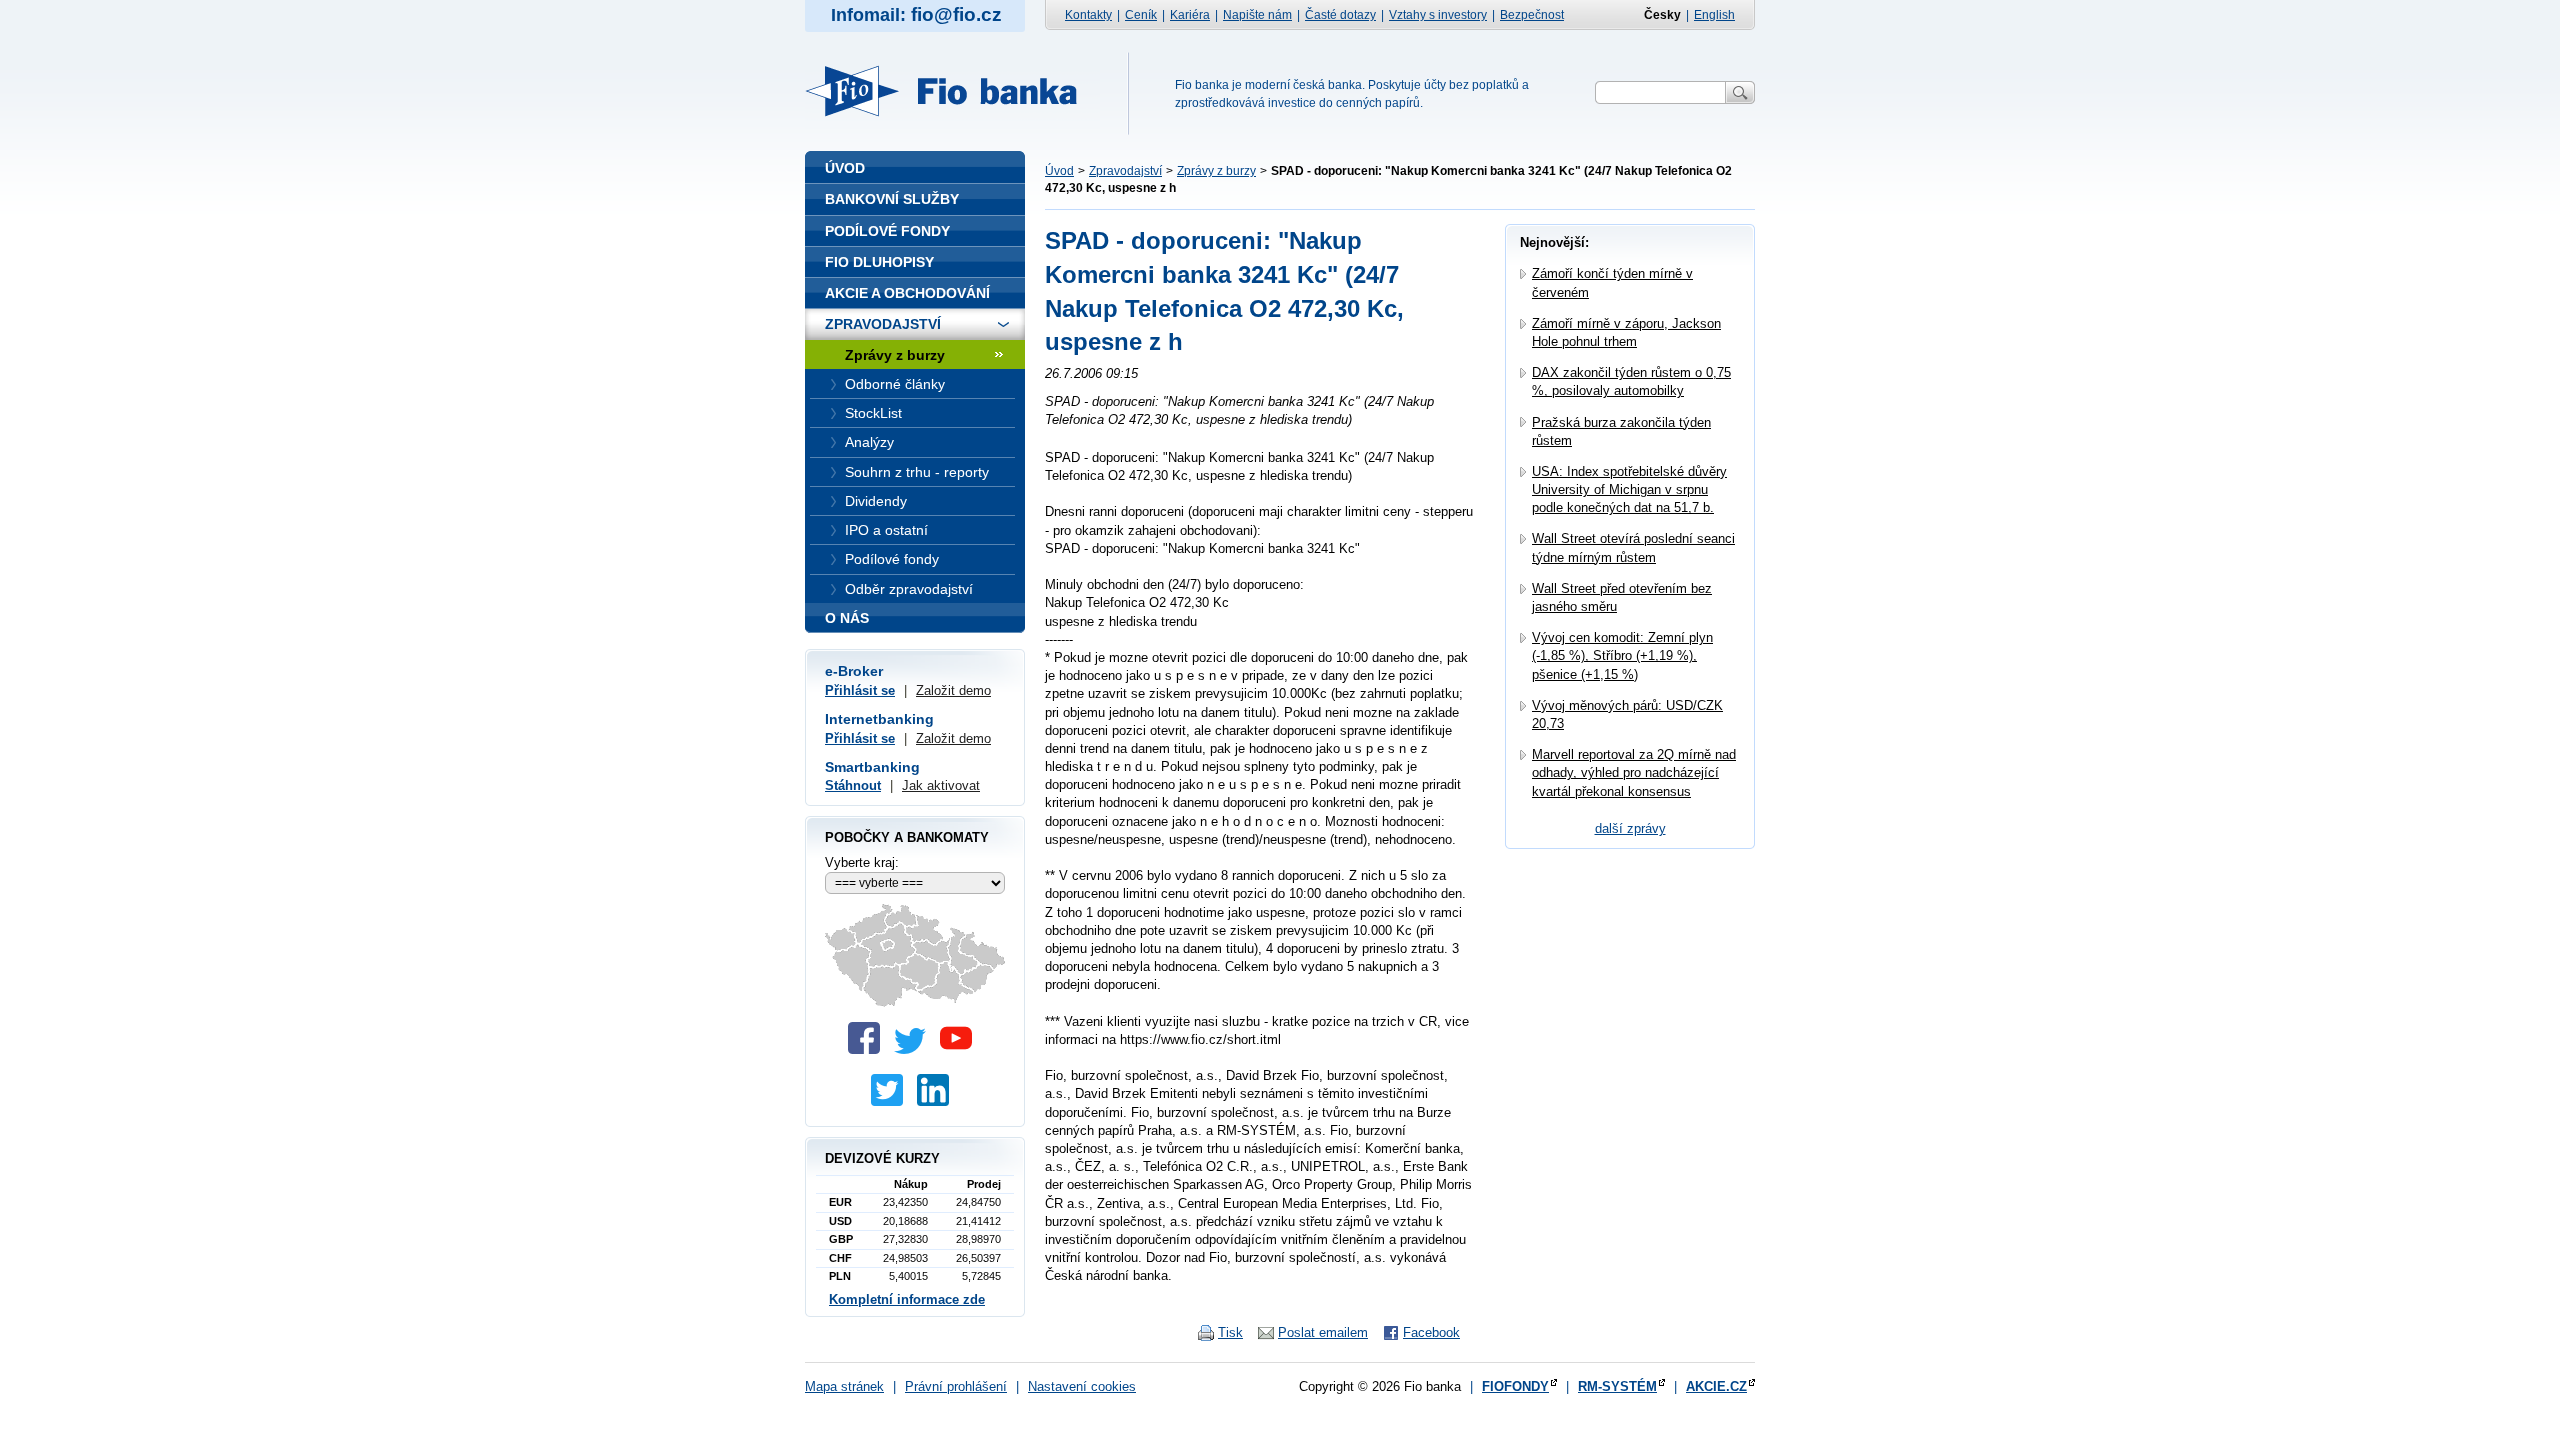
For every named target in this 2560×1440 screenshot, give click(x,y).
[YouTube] (961, 1049)
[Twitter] (915, 1049)
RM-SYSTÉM (1617, 1386)
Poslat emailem (1323, 1332)
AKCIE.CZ (1716, 1386)
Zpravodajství (1125, 171)
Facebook (1431, 1332)
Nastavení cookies (1082, 1386)
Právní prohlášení (956, 1386)
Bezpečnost (1532, 15)
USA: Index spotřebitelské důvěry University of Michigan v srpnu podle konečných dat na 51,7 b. (1629, 489)
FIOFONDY (1515, 1386)
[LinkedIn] (938, 1101)
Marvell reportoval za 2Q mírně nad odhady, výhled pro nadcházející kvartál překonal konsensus (1634, 772)
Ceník (1141, 15)
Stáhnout (853, 785)
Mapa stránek (844, 1386)
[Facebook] (869, 1049)
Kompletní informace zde (907, 1299)
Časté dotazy (1340, 15)
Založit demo (953, 690)
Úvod (1059, 171)
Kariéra (1190, 15)
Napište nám (1257, 15)
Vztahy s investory (1438, 15)
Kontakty (1088, 15)
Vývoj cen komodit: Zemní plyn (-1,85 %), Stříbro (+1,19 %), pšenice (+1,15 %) (1622, 655)
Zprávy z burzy (1216, 171)
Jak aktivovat (941, 785)
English (1714, 15)
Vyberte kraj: (862, 862)
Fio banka (953, 91)
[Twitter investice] (892, 1101)
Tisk (1230, 1332)
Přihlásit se (860, 690)
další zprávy (1630, 828)
